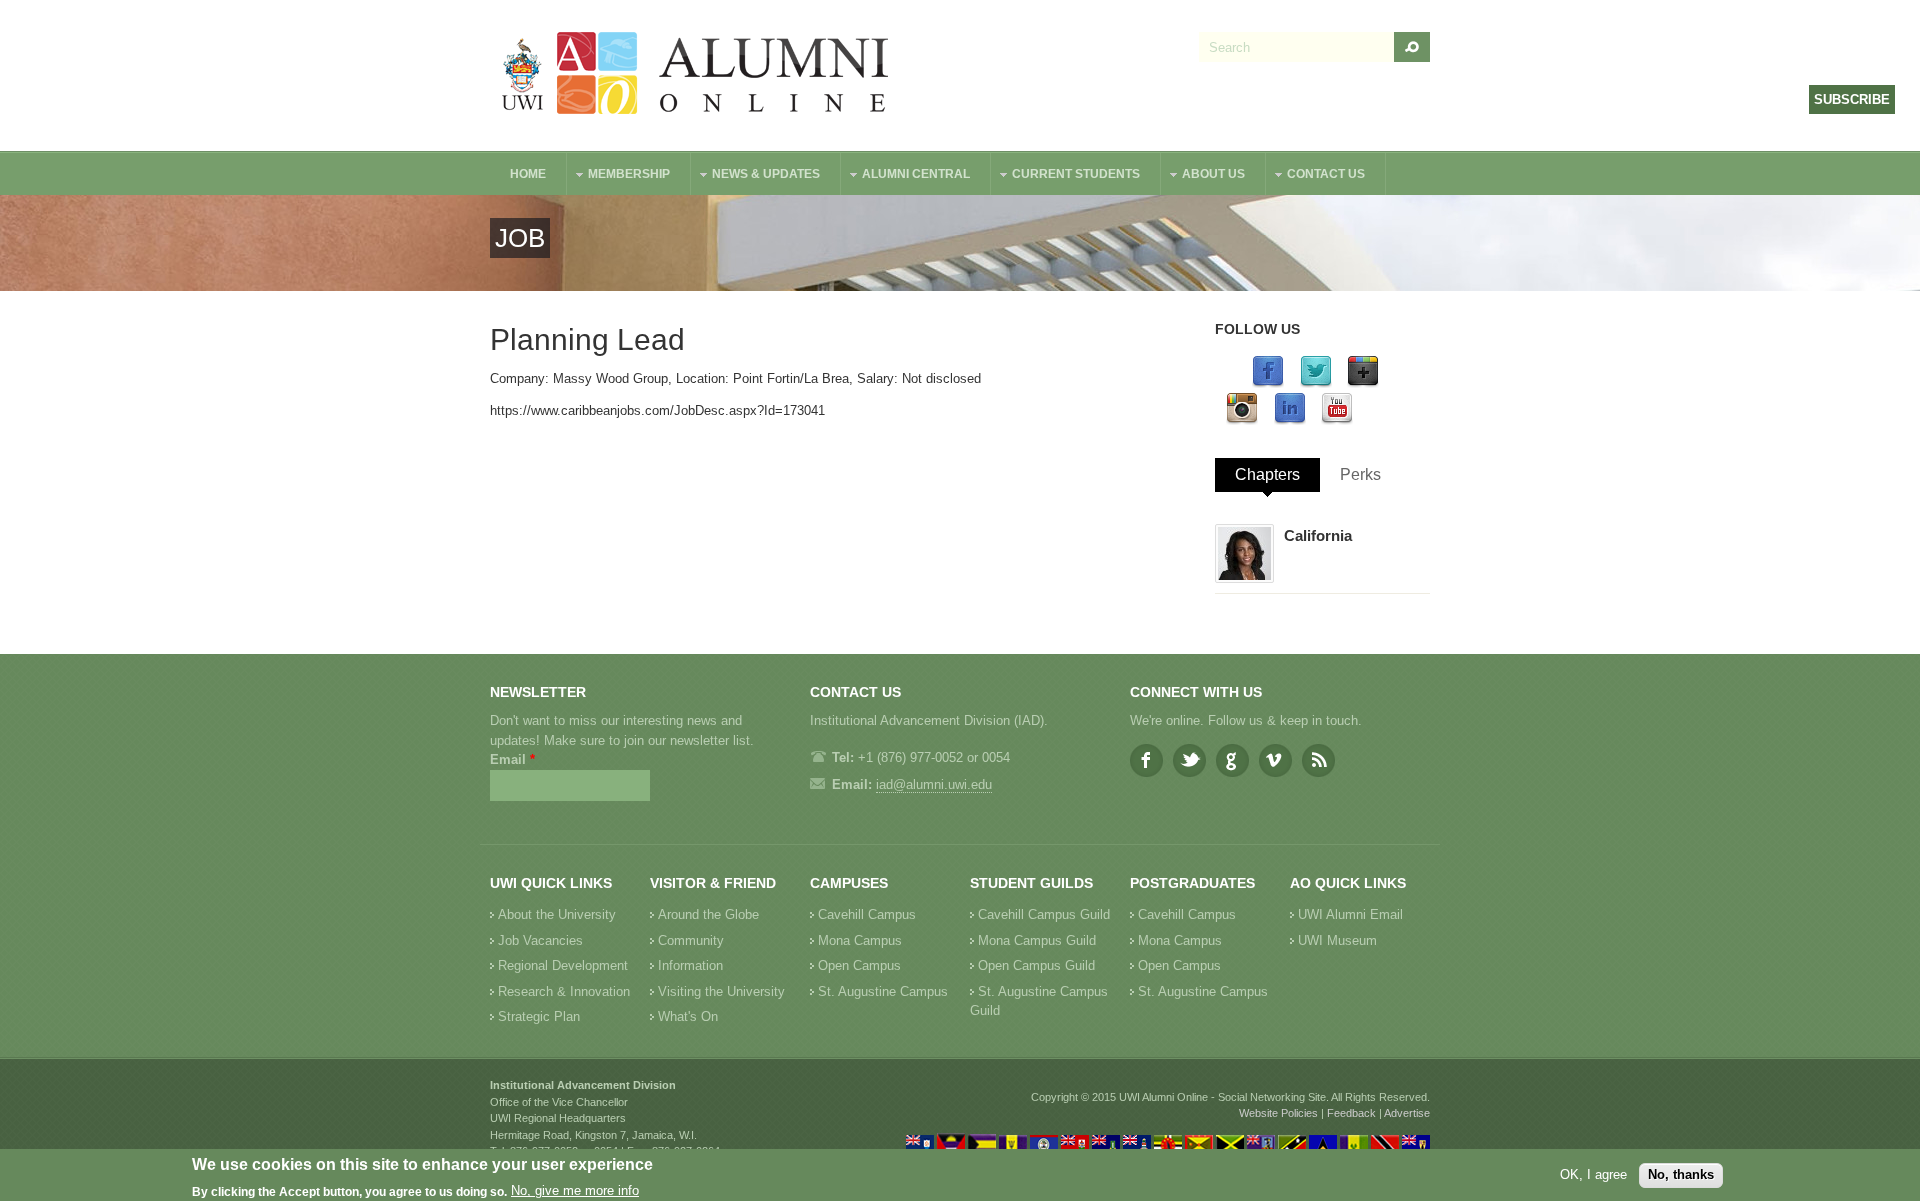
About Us (1203, 176)
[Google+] (1363, 383)
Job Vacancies (540, 940)
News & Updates (756, 176)
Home (528, 174)
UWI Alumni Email (1350, 914)
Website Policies (1278, 1113)
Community (691, 940)
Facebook (1146, 760)
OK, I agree (1593, 1174)
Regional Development (563, 965)
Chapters (1267, 474)
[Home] (696, 75)
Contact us (1316, 176)
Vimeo (1275, 760)
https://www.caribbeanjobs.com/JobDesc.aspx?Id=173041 (657, 410)
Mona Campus (860, 940)
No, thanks (1681, 1174)
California (1318, 535)
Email (512, 759)
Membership (619, 176)
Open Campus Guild (1036, 965)
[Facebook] (1268, 383)
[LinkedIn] (1290, 420)
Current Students (1066, 176)
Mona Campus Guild (1037, 940)
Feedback (1351, 1113)
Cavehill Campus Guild (1044, 914)
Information (690, 965)
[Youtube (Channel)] (1337, 420)
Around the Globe (708, 914)
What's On (688, 1016)
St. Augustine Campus (883, 991)
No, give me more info (575, 1191)
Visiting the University (721, 991)
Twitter (1189, 760)
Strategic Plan (539, 1016)
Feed (1318, 760)
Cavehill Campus (867, 914)
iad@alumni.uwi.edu (934, 784)
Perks (1360, 474)
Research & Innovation (564, 991)
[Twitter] (1316, 383)
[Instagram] (1242, 420)
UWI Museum (1337, 940)
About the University (557, 914)
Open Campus (859, 965)
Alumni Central (906, 176)
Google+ (1232, 760)
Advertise (1407, 1113)
